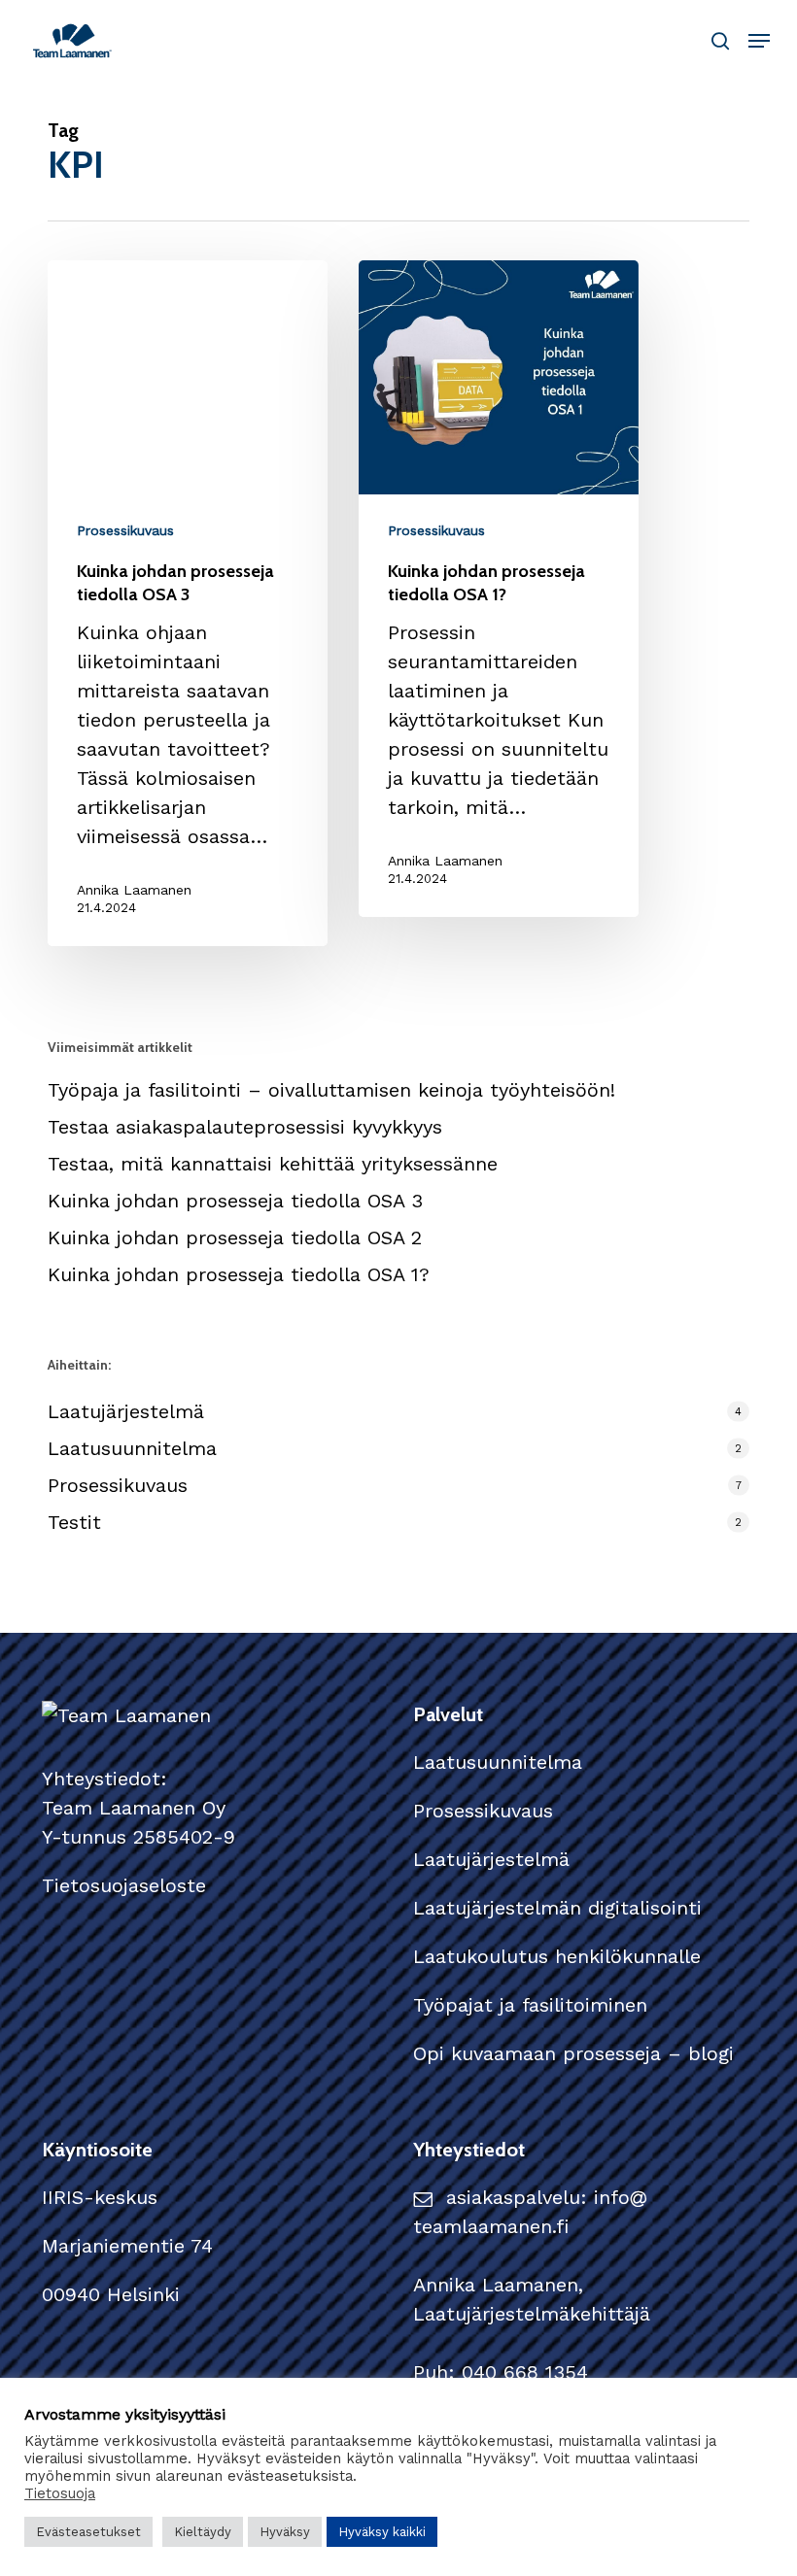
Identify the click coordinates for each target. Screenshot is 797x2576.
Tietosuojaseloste (124, 1885)
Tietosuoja (60, 2493)
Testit (74, 1522)
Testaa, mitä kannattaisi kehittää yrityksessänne (273, 1164)
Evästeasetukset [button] (88, 2532)
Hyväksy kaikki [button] (382, 2532)
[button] (759, 41)
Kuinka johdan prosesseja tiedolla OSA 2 (235, 1237)
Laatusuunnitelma (132, 1448)
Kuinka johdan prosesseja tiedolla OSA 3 (235, 1201)
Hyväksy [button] (285, 2532)
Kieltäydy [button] (203, 2532)
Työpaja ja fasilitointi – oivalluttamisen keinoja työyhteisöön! (331, 1090)
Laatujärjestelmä (126, 1411)
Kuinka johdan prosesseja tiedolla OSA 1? (239, 1274)
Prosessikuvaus (125, 530)
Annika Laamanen (134, 890)
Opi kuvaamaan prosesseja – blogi (573, 2053)
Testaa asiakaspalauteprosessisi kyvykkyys (245, 1127)
